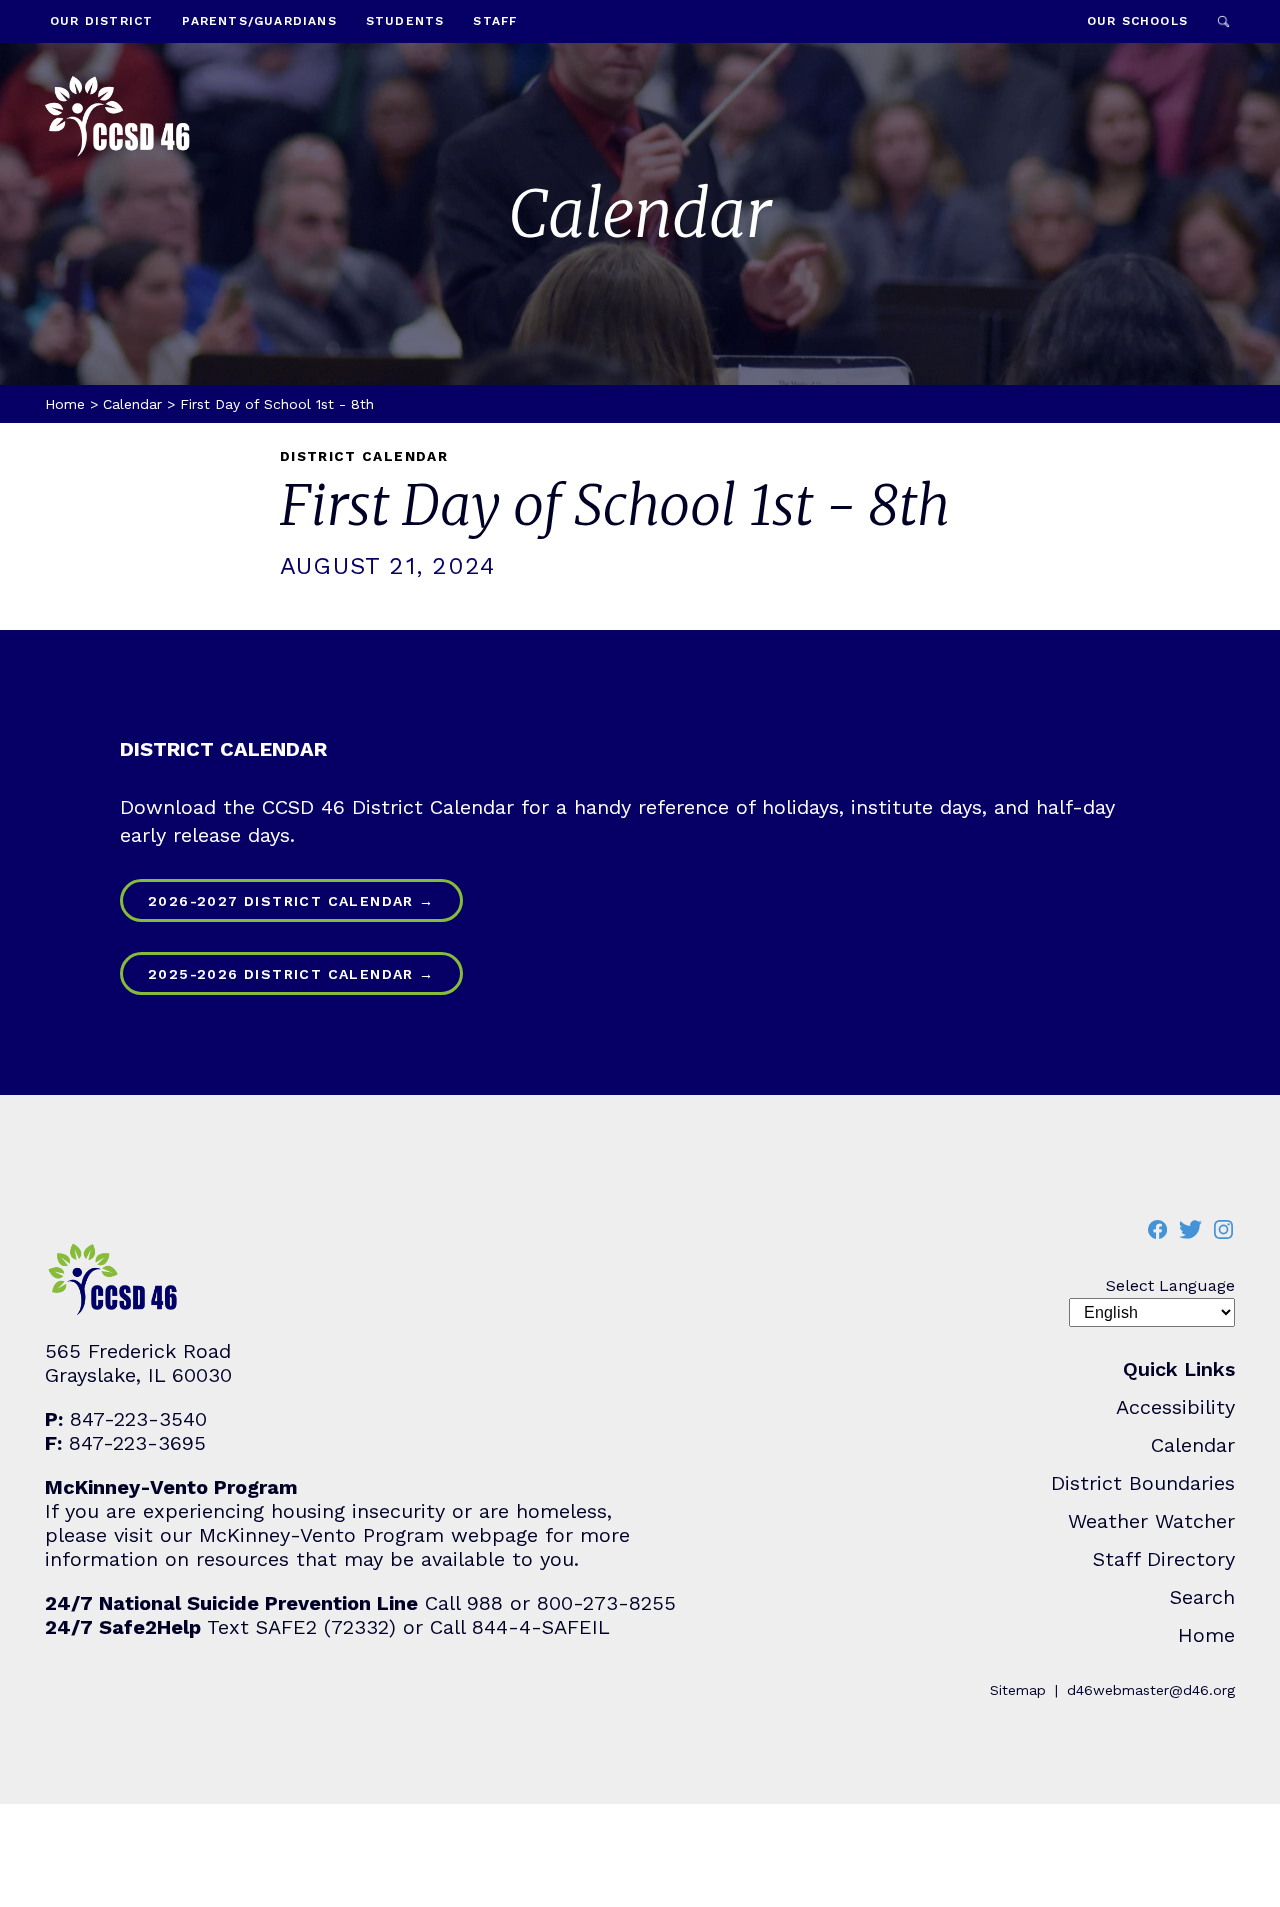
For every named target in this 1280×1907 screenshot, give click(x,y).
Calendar (132, 404)
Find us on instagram (1223, 1229)
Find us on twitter (1190, 1229)
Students (405, 21)
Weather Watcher (1151, 1521)
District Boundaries (1143, 1483)
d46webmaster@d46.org (1151, 1690)
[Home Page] (118, 118)
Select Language (1170, 1285)
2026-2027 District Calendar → (291, 901)
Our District (101, 21)
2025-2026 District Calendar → (291, 974)
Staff (495, 21)
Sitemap (1018, 1690)
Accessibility (1175, 1407)
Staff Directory (1164, 1559)
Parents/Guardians (259, 21)
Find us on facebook (1157, 1229)
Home (65, 404)
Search (1223, 21)
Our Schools (1137, 21)
